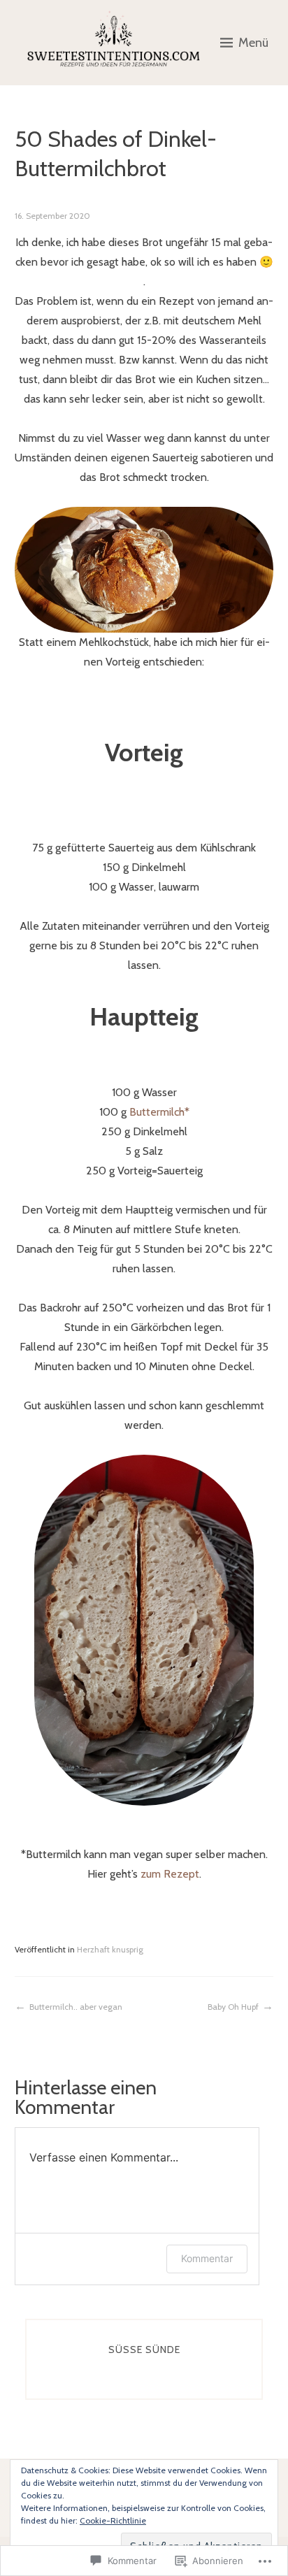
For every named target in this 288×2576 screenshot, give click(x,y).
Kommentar (207, 2258)
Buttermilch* (159, 1112)
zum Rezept (170, 1874)
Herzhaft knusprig (110, 1949)
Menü (253, 43)
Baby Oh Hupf (233, 2007)
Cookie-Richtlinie (113, 2520)
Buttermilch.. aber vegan (76, 2007)
